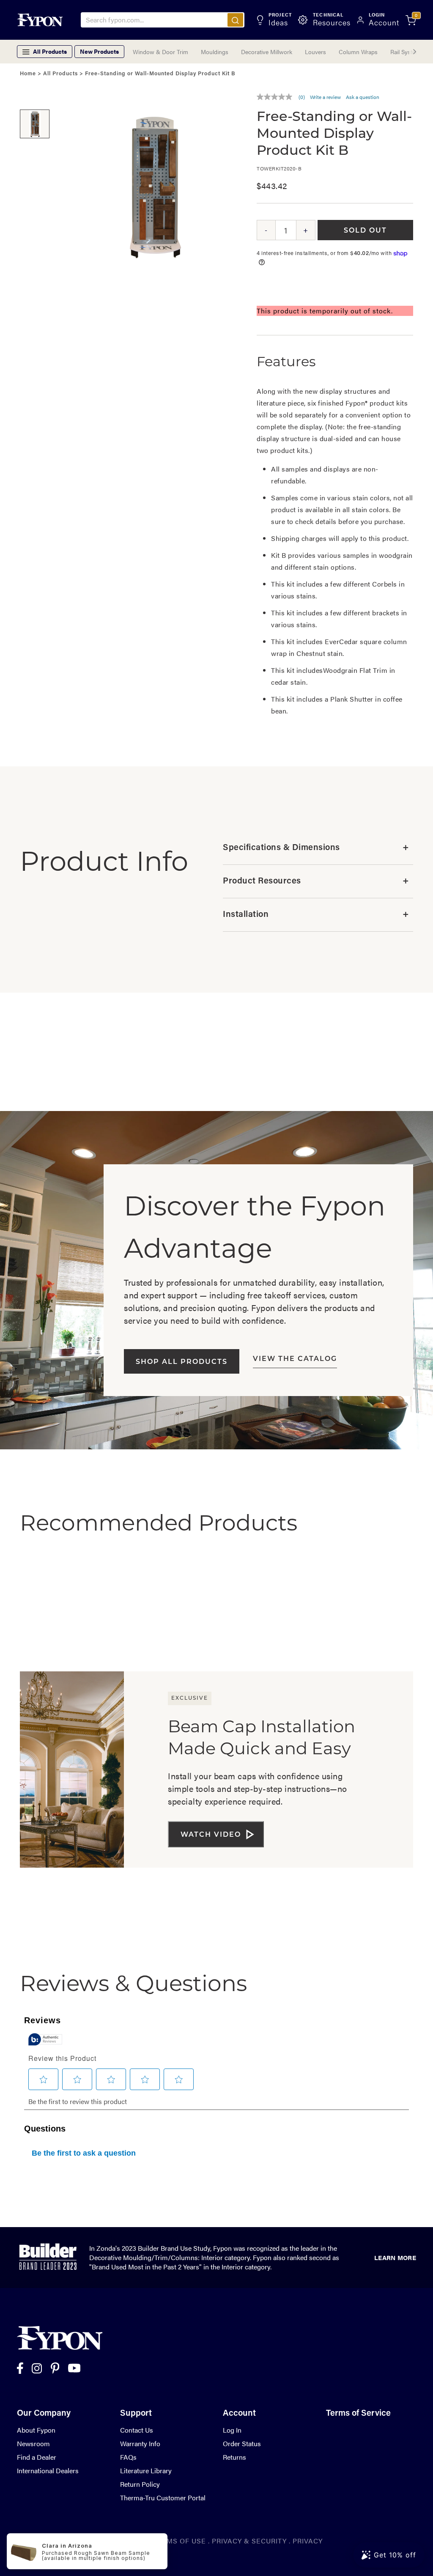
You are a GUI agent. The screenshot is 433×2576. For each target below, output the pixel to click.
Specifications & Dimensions (316, 848)
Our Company (44, 2414)
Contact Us (137, 2430)
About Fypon (36, 2430)
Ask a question (363, 97)
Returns (234, 2457)
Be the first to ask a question (84, 2153)
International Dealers (48, 2470)
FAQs (128, 2457)
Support (136, 2414)
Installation (316, 915)
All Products (60, 74)
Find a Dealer (37, 2457)
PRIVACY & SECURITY (249, 2541)
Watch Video (211, 1835)
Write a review (325, 97)
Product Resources (316, 881)
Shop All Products (182, 1362)
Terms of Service (358, 2414)
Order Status (242, 2443)
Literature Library (146, 2470)
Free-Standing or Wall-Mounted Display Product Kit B (160, 74)
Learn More (395, 2257)
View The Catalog (295, 1359)
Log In (232, 2430)
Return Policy (140, 2484)
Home (28, 74)
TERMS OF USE (180, 2541)
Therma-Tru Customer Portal (163, 2498)
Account (239, 2414)
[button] (35, 97)
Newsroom (33, 2443)
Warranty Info (140, 2443)
